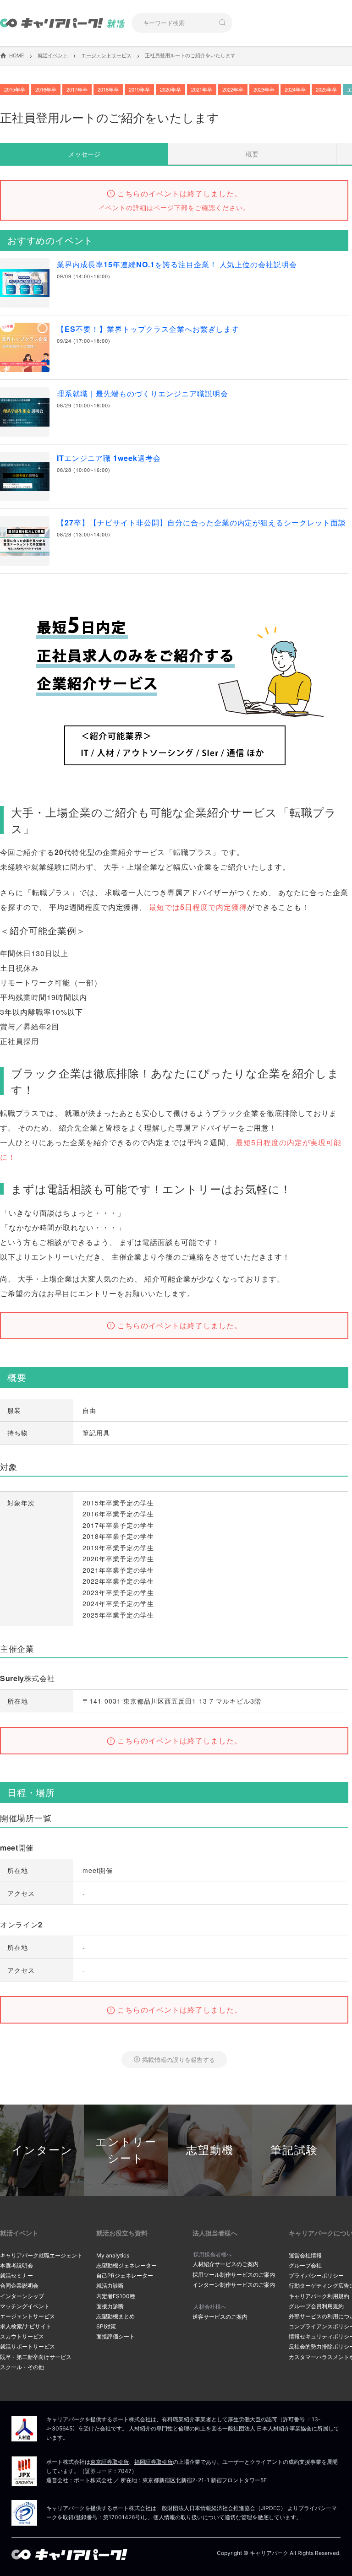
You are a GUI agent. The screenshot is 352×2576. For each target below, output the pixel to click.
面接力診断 (110, 2306)
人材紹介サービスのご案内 (225, 2264)
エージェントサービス (27, 2316)
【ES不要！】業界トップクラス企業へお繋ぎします (148, 329)
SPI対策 (106, 2326)
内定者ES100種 (116, 2296)
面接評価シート (115, 2336)
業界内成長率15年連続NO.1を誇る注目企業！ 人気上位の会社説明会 (177, 264)
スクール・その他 (22, 2367)
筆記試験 (294, 2150)
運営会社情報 (305, 2255)
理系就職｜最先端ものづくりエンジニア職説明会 (143, 393)
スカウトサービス (22, 2336)
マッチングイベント (25, 2306)
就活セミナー (16, 2276)
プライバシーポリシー (316, 2276)
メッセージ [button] (84, 154)
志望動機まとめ (115, 2316)
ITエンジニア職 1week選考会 (109, 458)
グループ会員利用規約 (316, 2306)
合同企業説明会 (19, 2286)
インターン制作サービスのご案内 (234, 2285)
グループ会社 (305, 2265)
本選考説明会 (16, 2265)
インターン (42, 2150)
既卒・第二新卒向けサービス (36, 2357)
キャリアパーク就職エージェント (41, 2255)
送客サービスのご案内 (220, 2317)
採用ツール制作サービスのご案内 (234, 2275)
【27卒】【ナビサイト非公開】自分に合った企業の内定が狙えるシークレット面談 (201, 522)
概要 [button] (252, 154)
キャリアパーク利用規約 (319, 2296)
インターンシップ (22, 2296)
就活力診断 (110, 2286)
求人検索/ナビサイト (26, 2326)
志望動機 (210, 2150)
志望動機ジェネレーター (126, 2265)
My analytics (113, 2255)
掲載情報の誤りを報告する (179, 2059)
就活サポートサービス (27, 2346)
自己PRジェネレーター (125, 2276)
